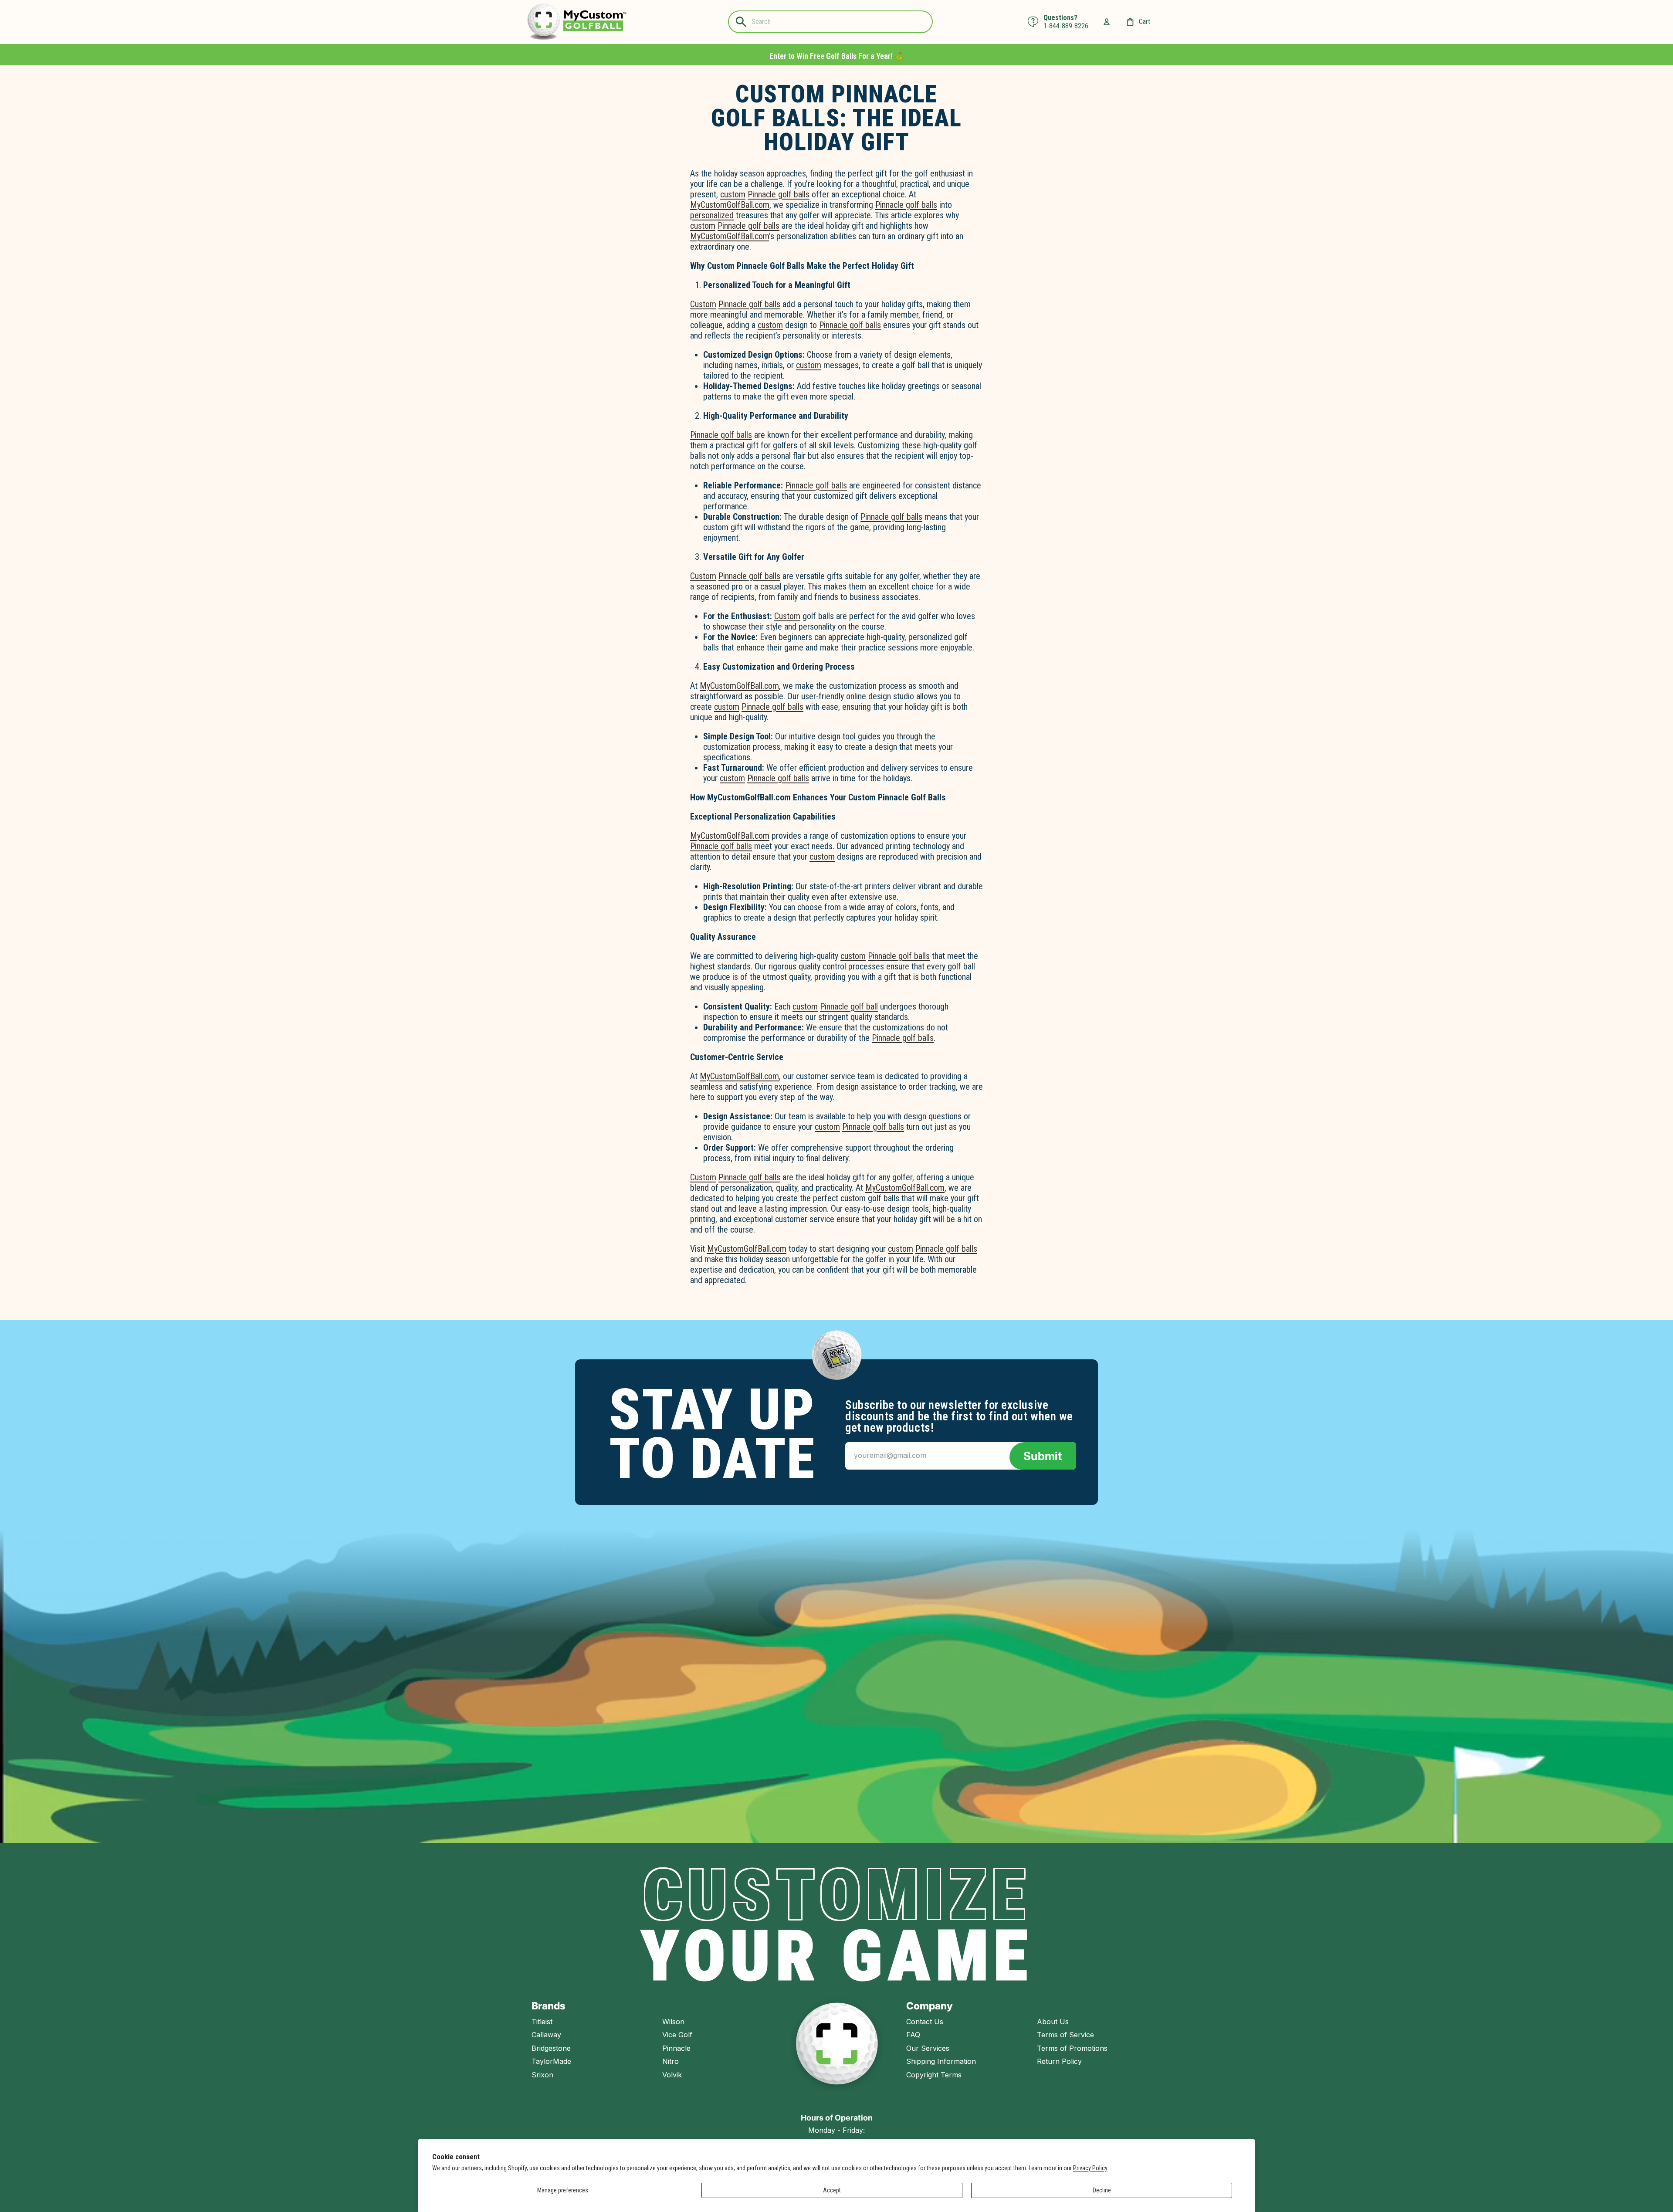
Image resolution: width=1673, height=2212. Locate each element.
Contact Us (925, 2022)
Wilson (673, 2022)
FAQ (913, 2035)
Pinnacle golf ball (849, 1006)
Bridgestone (551, 2048)
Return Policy (1059, 2061)
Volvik (672, 2075)
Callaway (546, 2035)
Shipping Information (941, 2061)
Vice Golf (677, 2035)
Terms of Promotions (1072, 2048)
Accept (832, 2190)
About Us (1053, 2022)
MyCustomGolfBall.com (730, 205)
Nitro (671, 2061)
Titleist (542, 2022)
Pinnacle (676, 2048)
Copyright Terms (934, 2075)
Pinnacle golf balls (779, 194)
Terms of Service (1065, 2035)
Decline (1102, 2190)
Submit (1043, 1456)
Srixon (542, 2075)
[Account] (1107, 22)
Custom (703, 304)
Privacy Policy (1090, 2168)
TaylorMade (551, 2061)
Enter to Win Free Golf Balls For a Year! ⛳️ (836, 56)
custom (733, 194)
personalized (712, 215)
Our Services (928, 2048)
